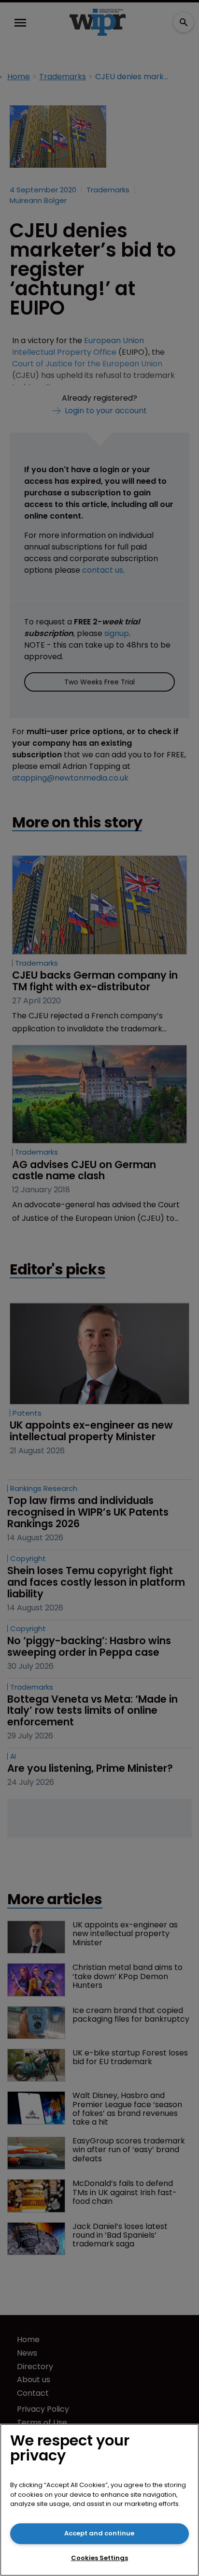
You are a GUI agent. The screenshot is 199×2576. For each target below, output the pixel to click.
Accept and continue (99, 2533)
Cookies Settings (99, 2558)
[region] (99, 2500)
